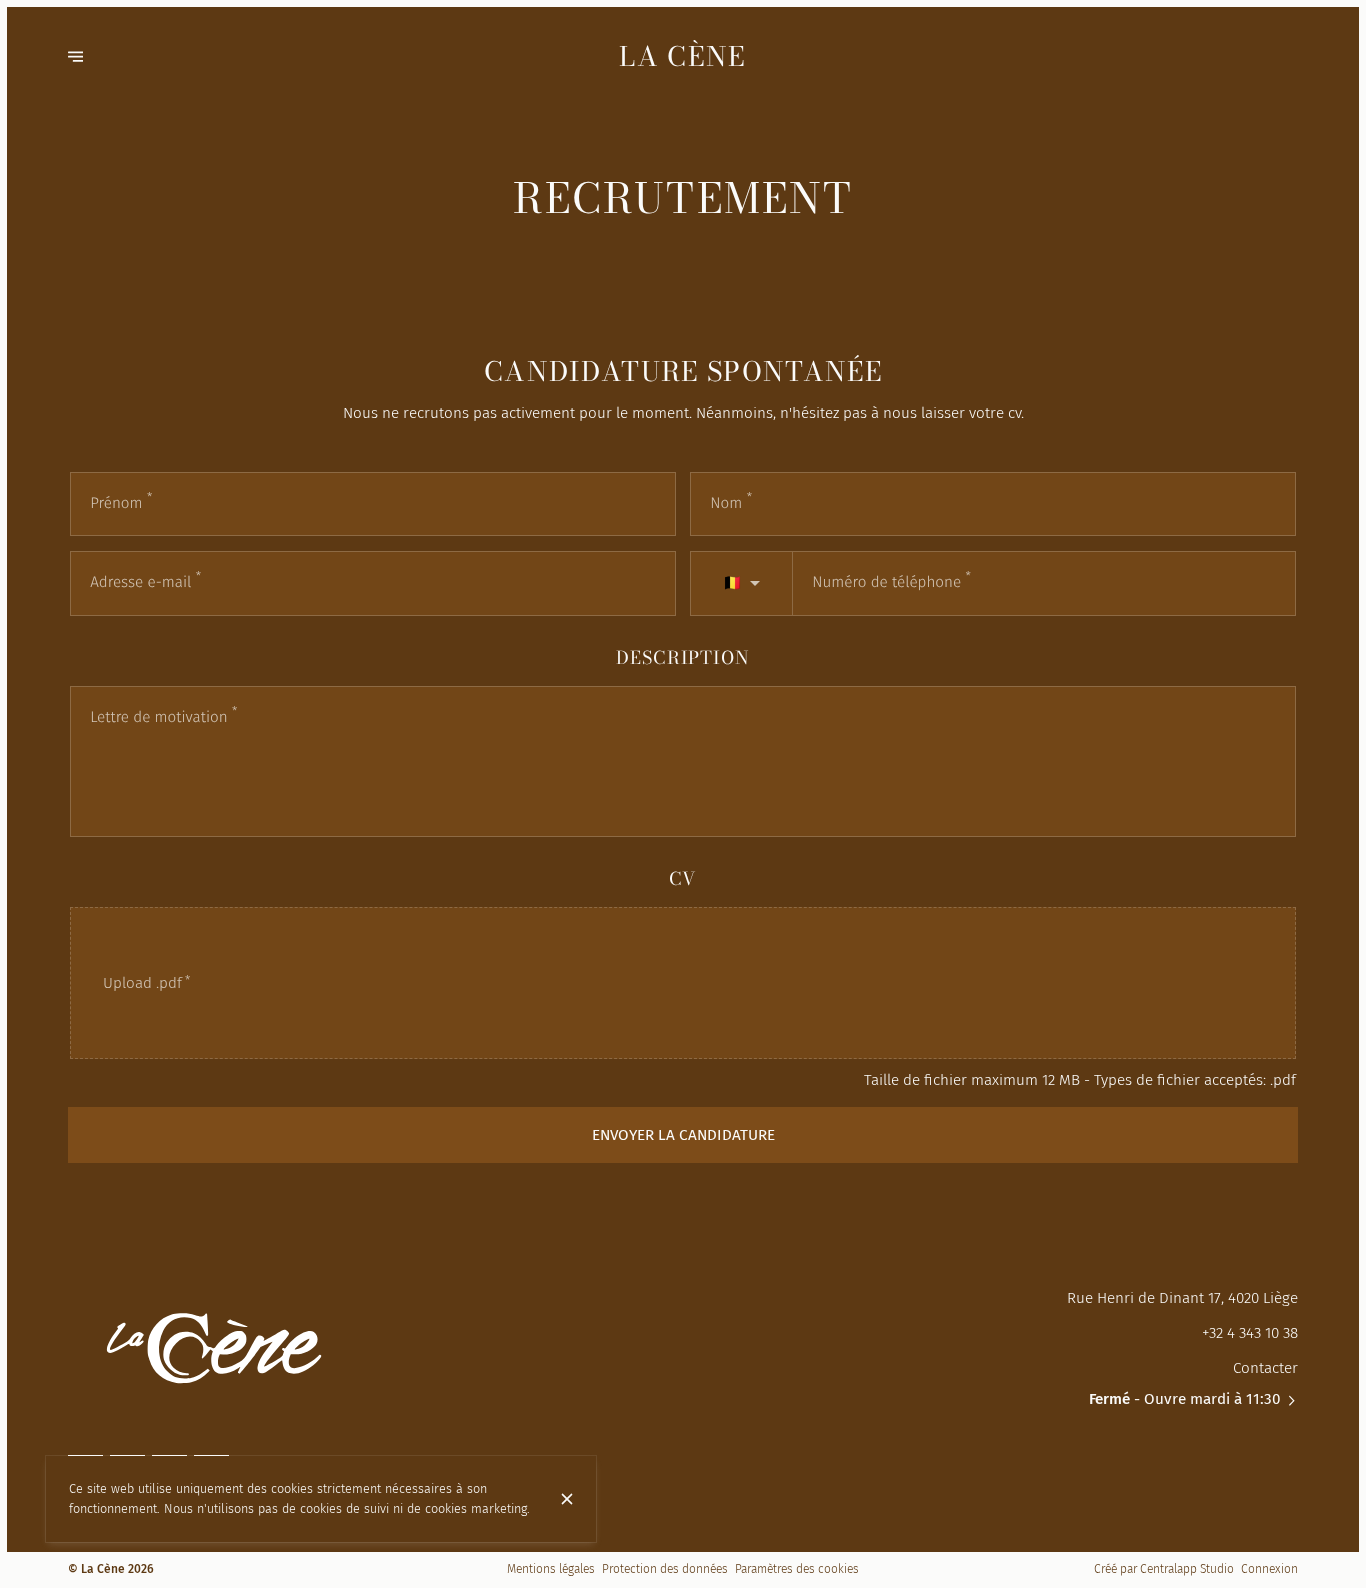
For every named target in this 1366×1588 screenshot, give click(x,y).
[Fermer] (567, 1499)
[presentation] (683, 983)
